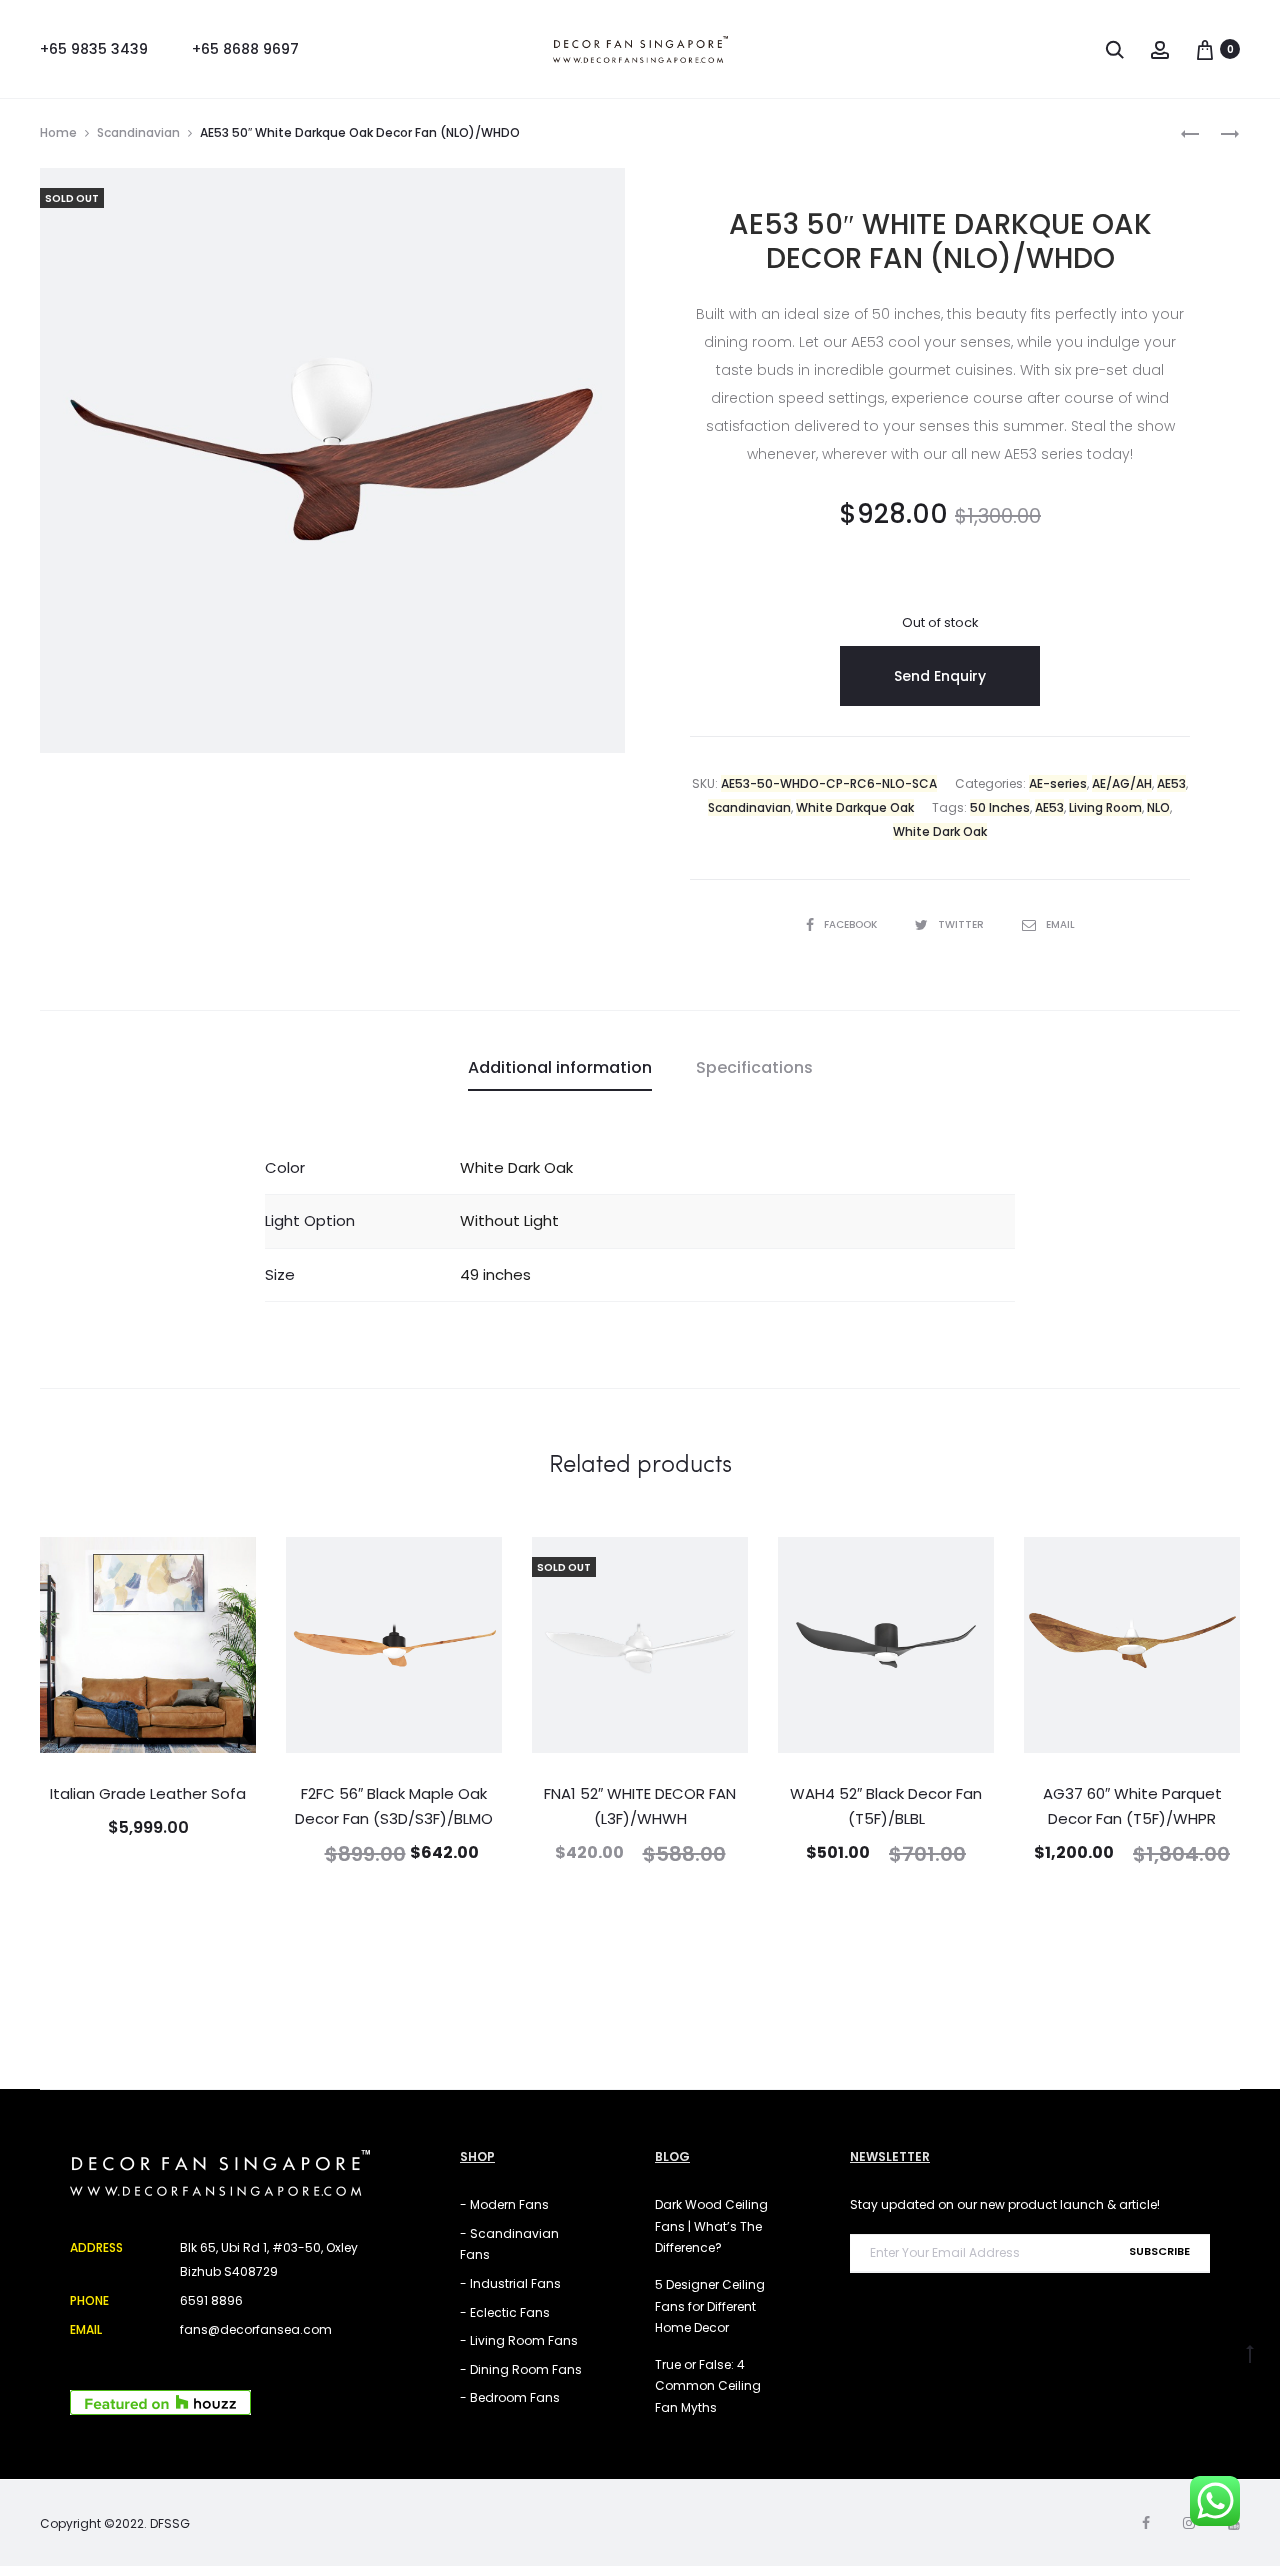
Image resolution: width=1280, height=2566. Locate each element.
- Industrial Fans (510, 2283)
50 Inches (1000, 807)
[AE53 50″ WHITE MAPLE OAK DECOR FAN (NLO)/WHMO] (1190, 132)
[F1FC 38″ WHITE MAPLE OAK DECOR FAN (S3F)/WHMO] (1220, 132)
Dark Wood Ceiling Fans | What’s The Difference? (711, 2226)
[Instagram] (1189, 2523)
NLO (1158, 807)
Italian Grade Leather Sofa (148, 1793)
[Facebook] (1146, 2523)
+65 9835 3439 (94, 49)
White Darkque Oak (855, 807)
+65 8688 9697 (245, 49)
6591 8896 (211, 2300)
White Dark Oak (940, 831)
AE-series (1058, 783)
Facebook (852, 924)
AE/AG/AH (1122, 783)
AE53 (1171, 783)
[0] (1205, 48)
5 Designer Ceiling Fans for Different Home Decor (710, 2306)
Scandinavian (138, 132)
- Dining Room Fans (521, 2369)
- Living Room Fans (519, 2340)
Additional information (560, 1067)
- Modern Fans (504, 2204)
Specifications (754, 1067)
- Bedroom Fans (510, 2397)
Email (1060, 924)
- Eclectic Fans (505, 2312)
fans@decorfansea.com (256, 2329)
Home (58, 132)
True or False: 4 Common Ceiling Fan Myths (708, 2386)
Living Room (1105, 807)
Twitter (962, 924)
